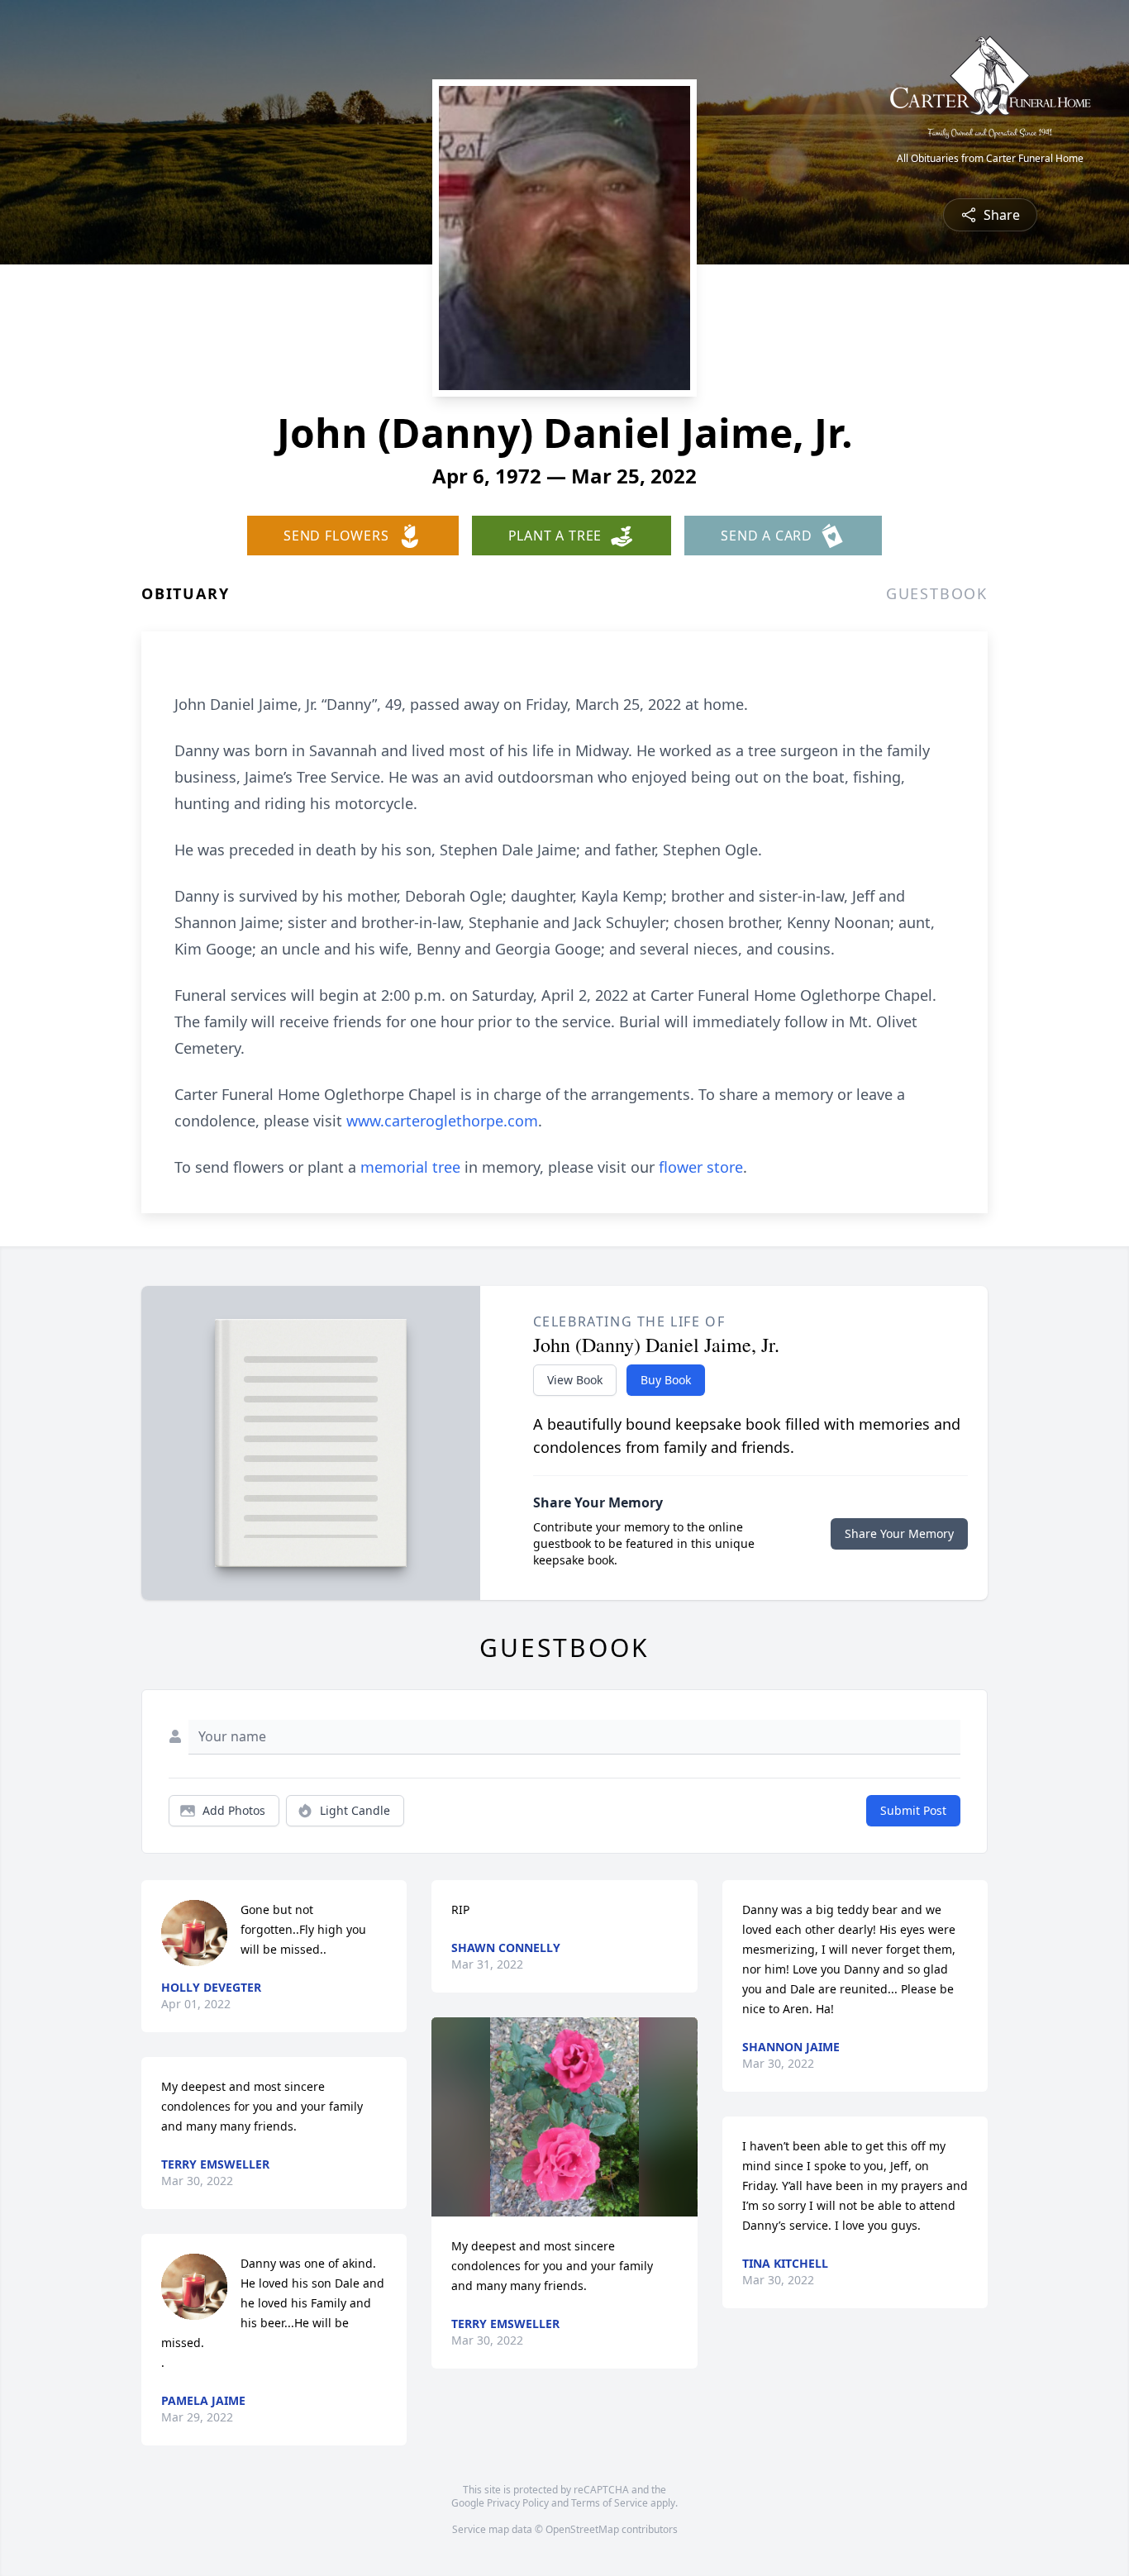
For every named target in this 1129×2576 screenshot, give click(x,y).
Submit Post (913, 1810)
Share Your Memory (899, 1533)
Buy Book (666, 1380)
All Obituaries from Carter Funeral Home (990, 159)
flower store (701, 1167)
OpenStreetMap (582, 2529)
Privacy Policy (518, 2503)
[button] (565, 2117)
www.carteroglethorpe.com (442, 1121)
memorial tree (410, 1167)
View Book (575, 1380)
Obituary (185, 593)
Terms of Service (610, 2503)
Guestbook (937, 593)
